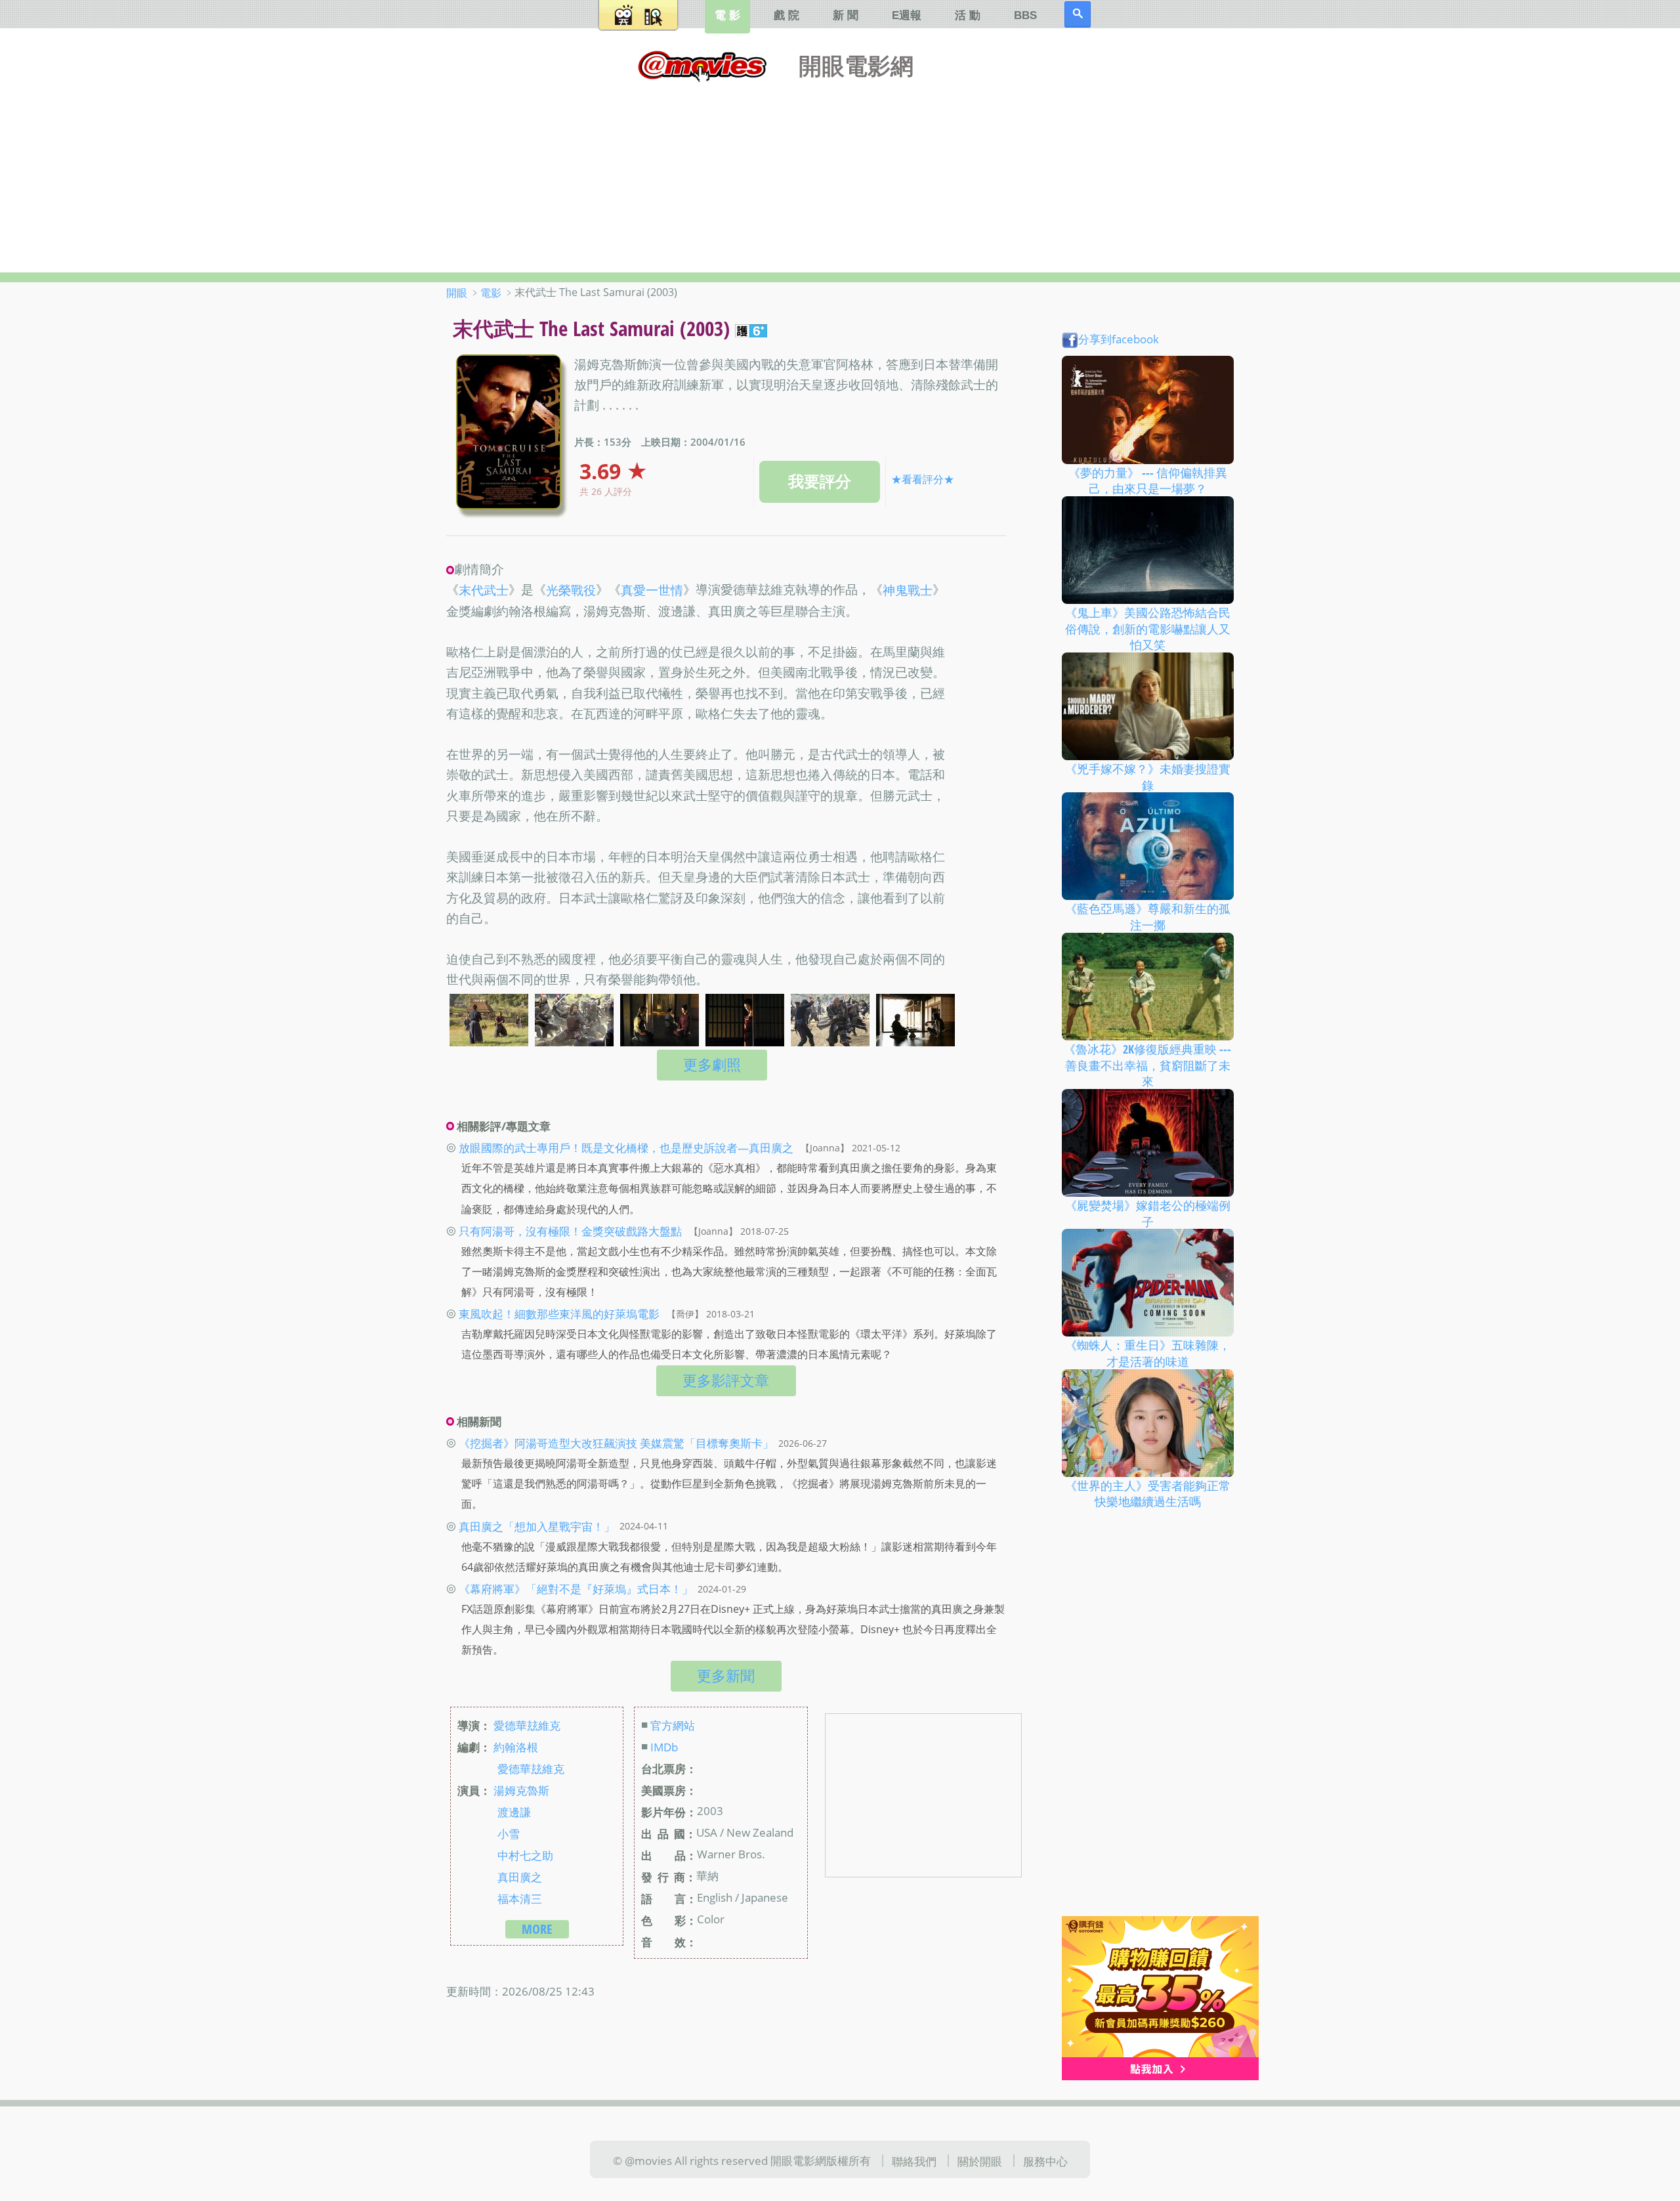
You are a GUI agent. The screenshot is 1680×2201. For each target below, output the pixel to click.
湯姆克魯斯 (521, 1790)
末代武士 (484, 591)
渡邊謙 (514, 1812)
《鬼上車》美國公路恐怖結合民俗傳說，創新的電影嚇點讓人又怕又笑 (1148, 629)
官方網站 (673, 1725)
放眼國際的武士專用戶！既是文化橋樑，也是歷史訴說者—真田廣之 (626, 1147)
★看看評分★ (923, 479)
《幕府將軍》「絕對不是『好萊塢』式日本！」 (576, 1589)
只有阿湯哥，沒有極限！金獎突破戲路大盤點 (570, 1231)
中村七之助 (525, 1854)
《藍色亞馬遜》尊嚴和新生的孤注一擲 (1148, 917)
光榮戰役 (571, 591)
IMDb (664, 1747)
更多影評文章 (726, 1380)
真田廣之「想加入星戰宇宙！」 (537, 1526)
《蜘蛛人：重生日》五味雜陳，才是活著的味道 (1148, 1353)
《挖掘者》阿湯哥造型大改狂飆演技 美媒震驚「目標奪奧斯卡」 (616, 1443)
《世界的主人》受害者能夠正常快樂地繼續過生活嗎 (1148, 1493)
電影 (491, 293)
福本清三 (520, 1898)
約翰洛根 (516, 1747)
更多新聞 (726, 1676)
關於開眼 (980, 2161)
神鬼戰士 (908, 591)
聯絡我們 (914, 2161)
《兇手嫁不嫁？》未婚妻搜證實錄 (1148, 777)
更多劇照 (712, 1064)
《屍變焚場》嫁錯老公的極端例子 (1148, 1213)
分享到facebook (1119, 339)
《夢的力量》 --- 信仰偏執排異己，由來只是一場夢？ (1148, 480)
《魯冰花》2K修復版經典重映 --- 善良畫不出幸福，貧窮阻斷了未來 (1147, 1065)
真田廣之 (520, 1876)
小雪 (509, 1833)
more (537, 1929)
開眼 (457, 293)
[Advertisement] (840, 174)
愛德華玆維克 (527, 1725)
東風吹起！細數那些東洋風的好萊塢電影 (559, 1314)
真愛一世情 (652, 591)
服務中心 (1045, 2161)
